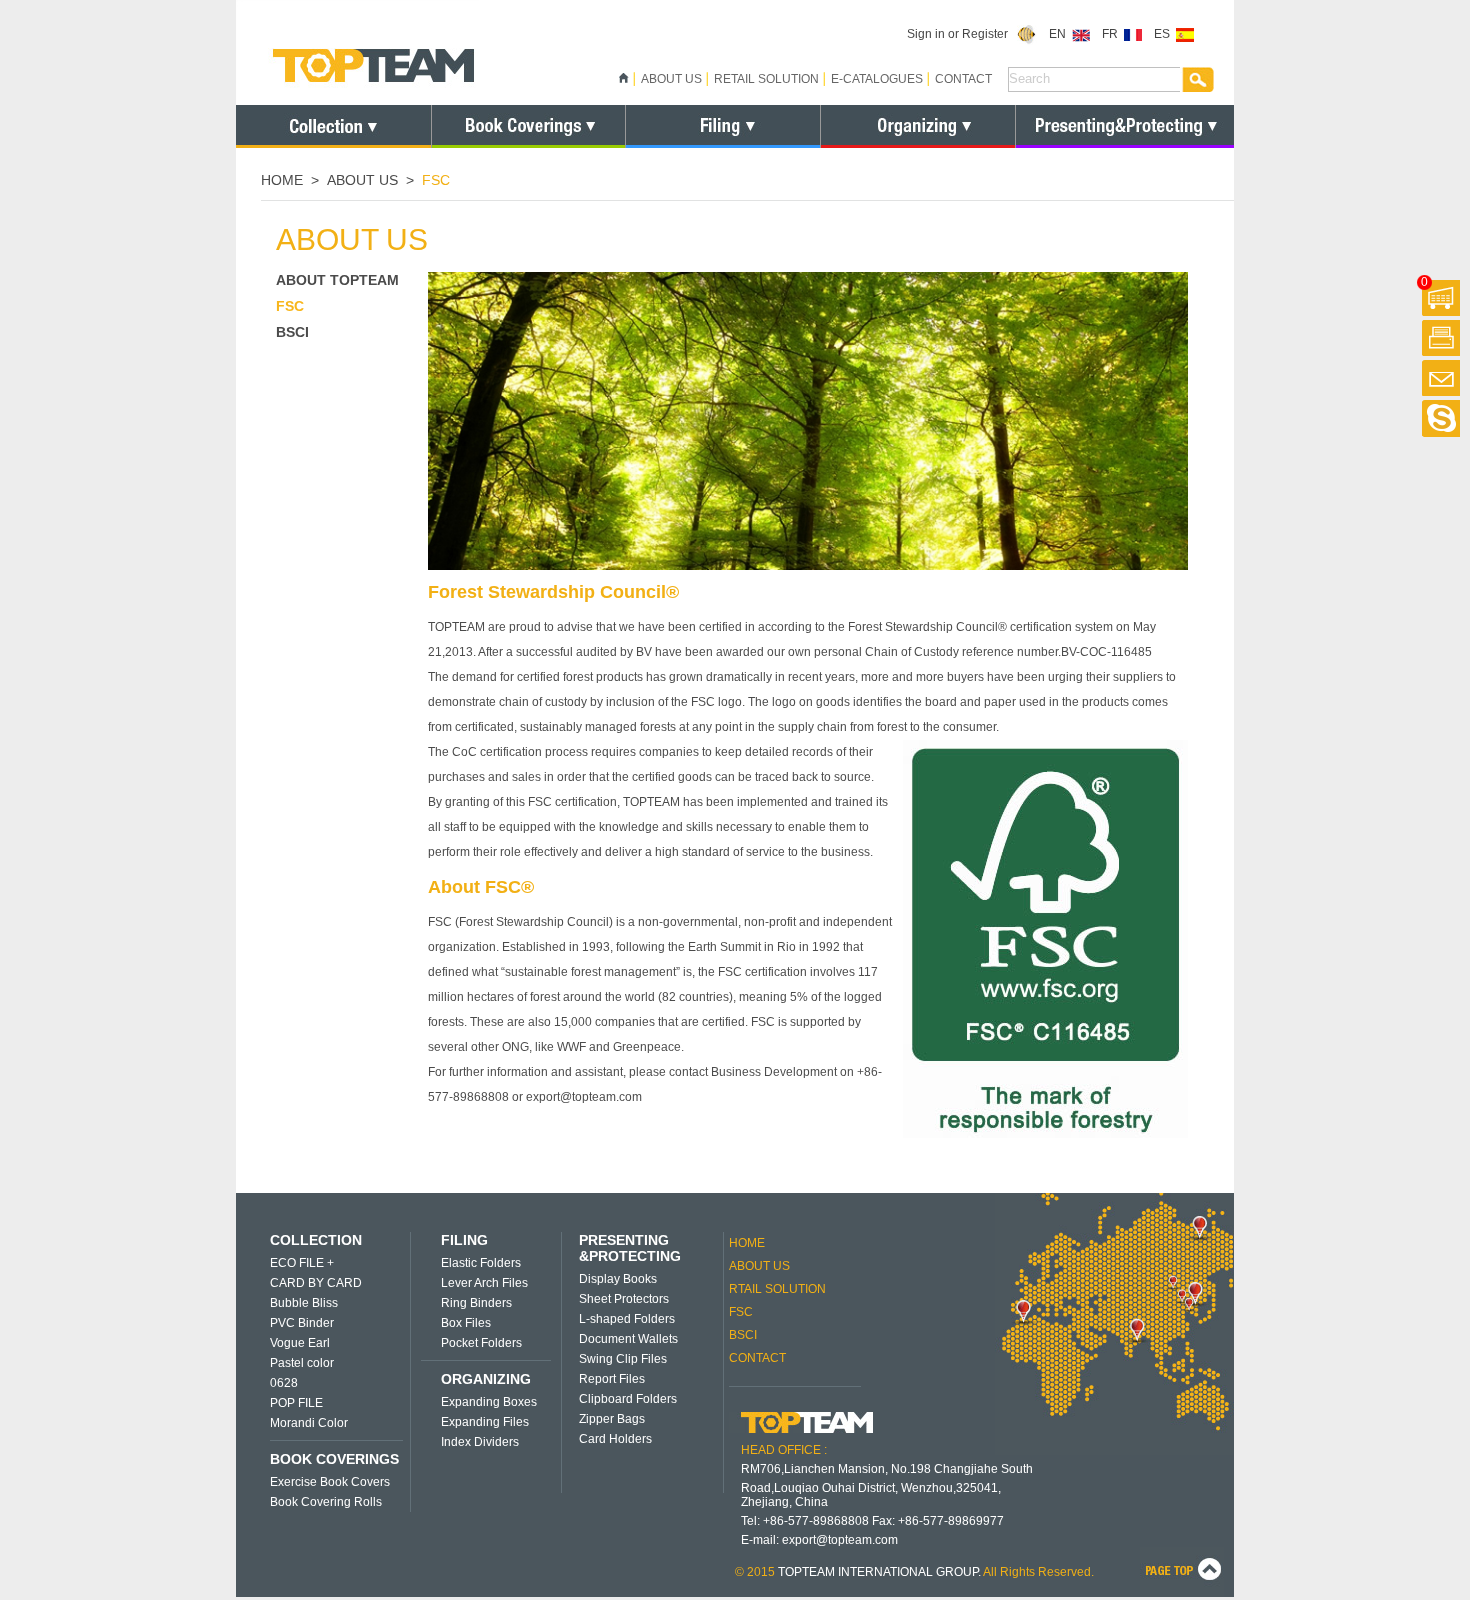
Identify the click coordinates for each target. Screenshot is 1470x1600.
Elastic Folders (481, 1263)
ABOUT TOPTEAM (337, 280)
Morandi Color (309, 1423)
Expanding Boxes (489, 1402)
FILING (464, 1240)
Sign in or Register (962, 34)
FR (1113, 34)
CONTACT (963, 79)
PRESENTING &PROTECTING (630, 1248)
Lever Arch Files (484, 1283)
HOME (282, 180)
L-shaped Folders (627, 1319)
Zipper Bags (612, 1419)
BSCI (292, 332)
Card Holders (615, 1439)
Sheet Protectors (624, 1299)
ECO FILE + (302, 1263)
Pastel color (302, 1363)
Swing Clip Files (623, 1359)
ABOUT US (671, 79)
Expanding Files (485, 1422)
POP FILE (296, 1403)
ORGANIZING (486, 1379)
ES (1165, 34)
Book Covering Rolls (326, 1502)
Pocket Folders (481, 1343)
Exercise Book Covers (330, 1482)
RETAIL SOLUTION (766, 79)
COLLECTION (316, 1240)
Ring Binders (476, 1303)
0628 (284, 1383)
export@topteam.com (840, 1540)
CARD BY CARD (316, 1283)
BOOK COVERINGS (334, 1459)
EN (1060, 34)
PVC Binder (302, 1323)
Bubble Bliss (304, 1303)
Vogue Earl (300, 1343)
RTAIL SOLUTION (777, 1289)
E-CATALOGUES (877, 79)
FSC (290, 306)
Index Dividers (480, 1442)
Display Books (618, 1279)
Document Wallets (628, 1339)
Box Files (466, 1323)
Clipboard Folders (628, 1399)
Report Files (612, 1379)
